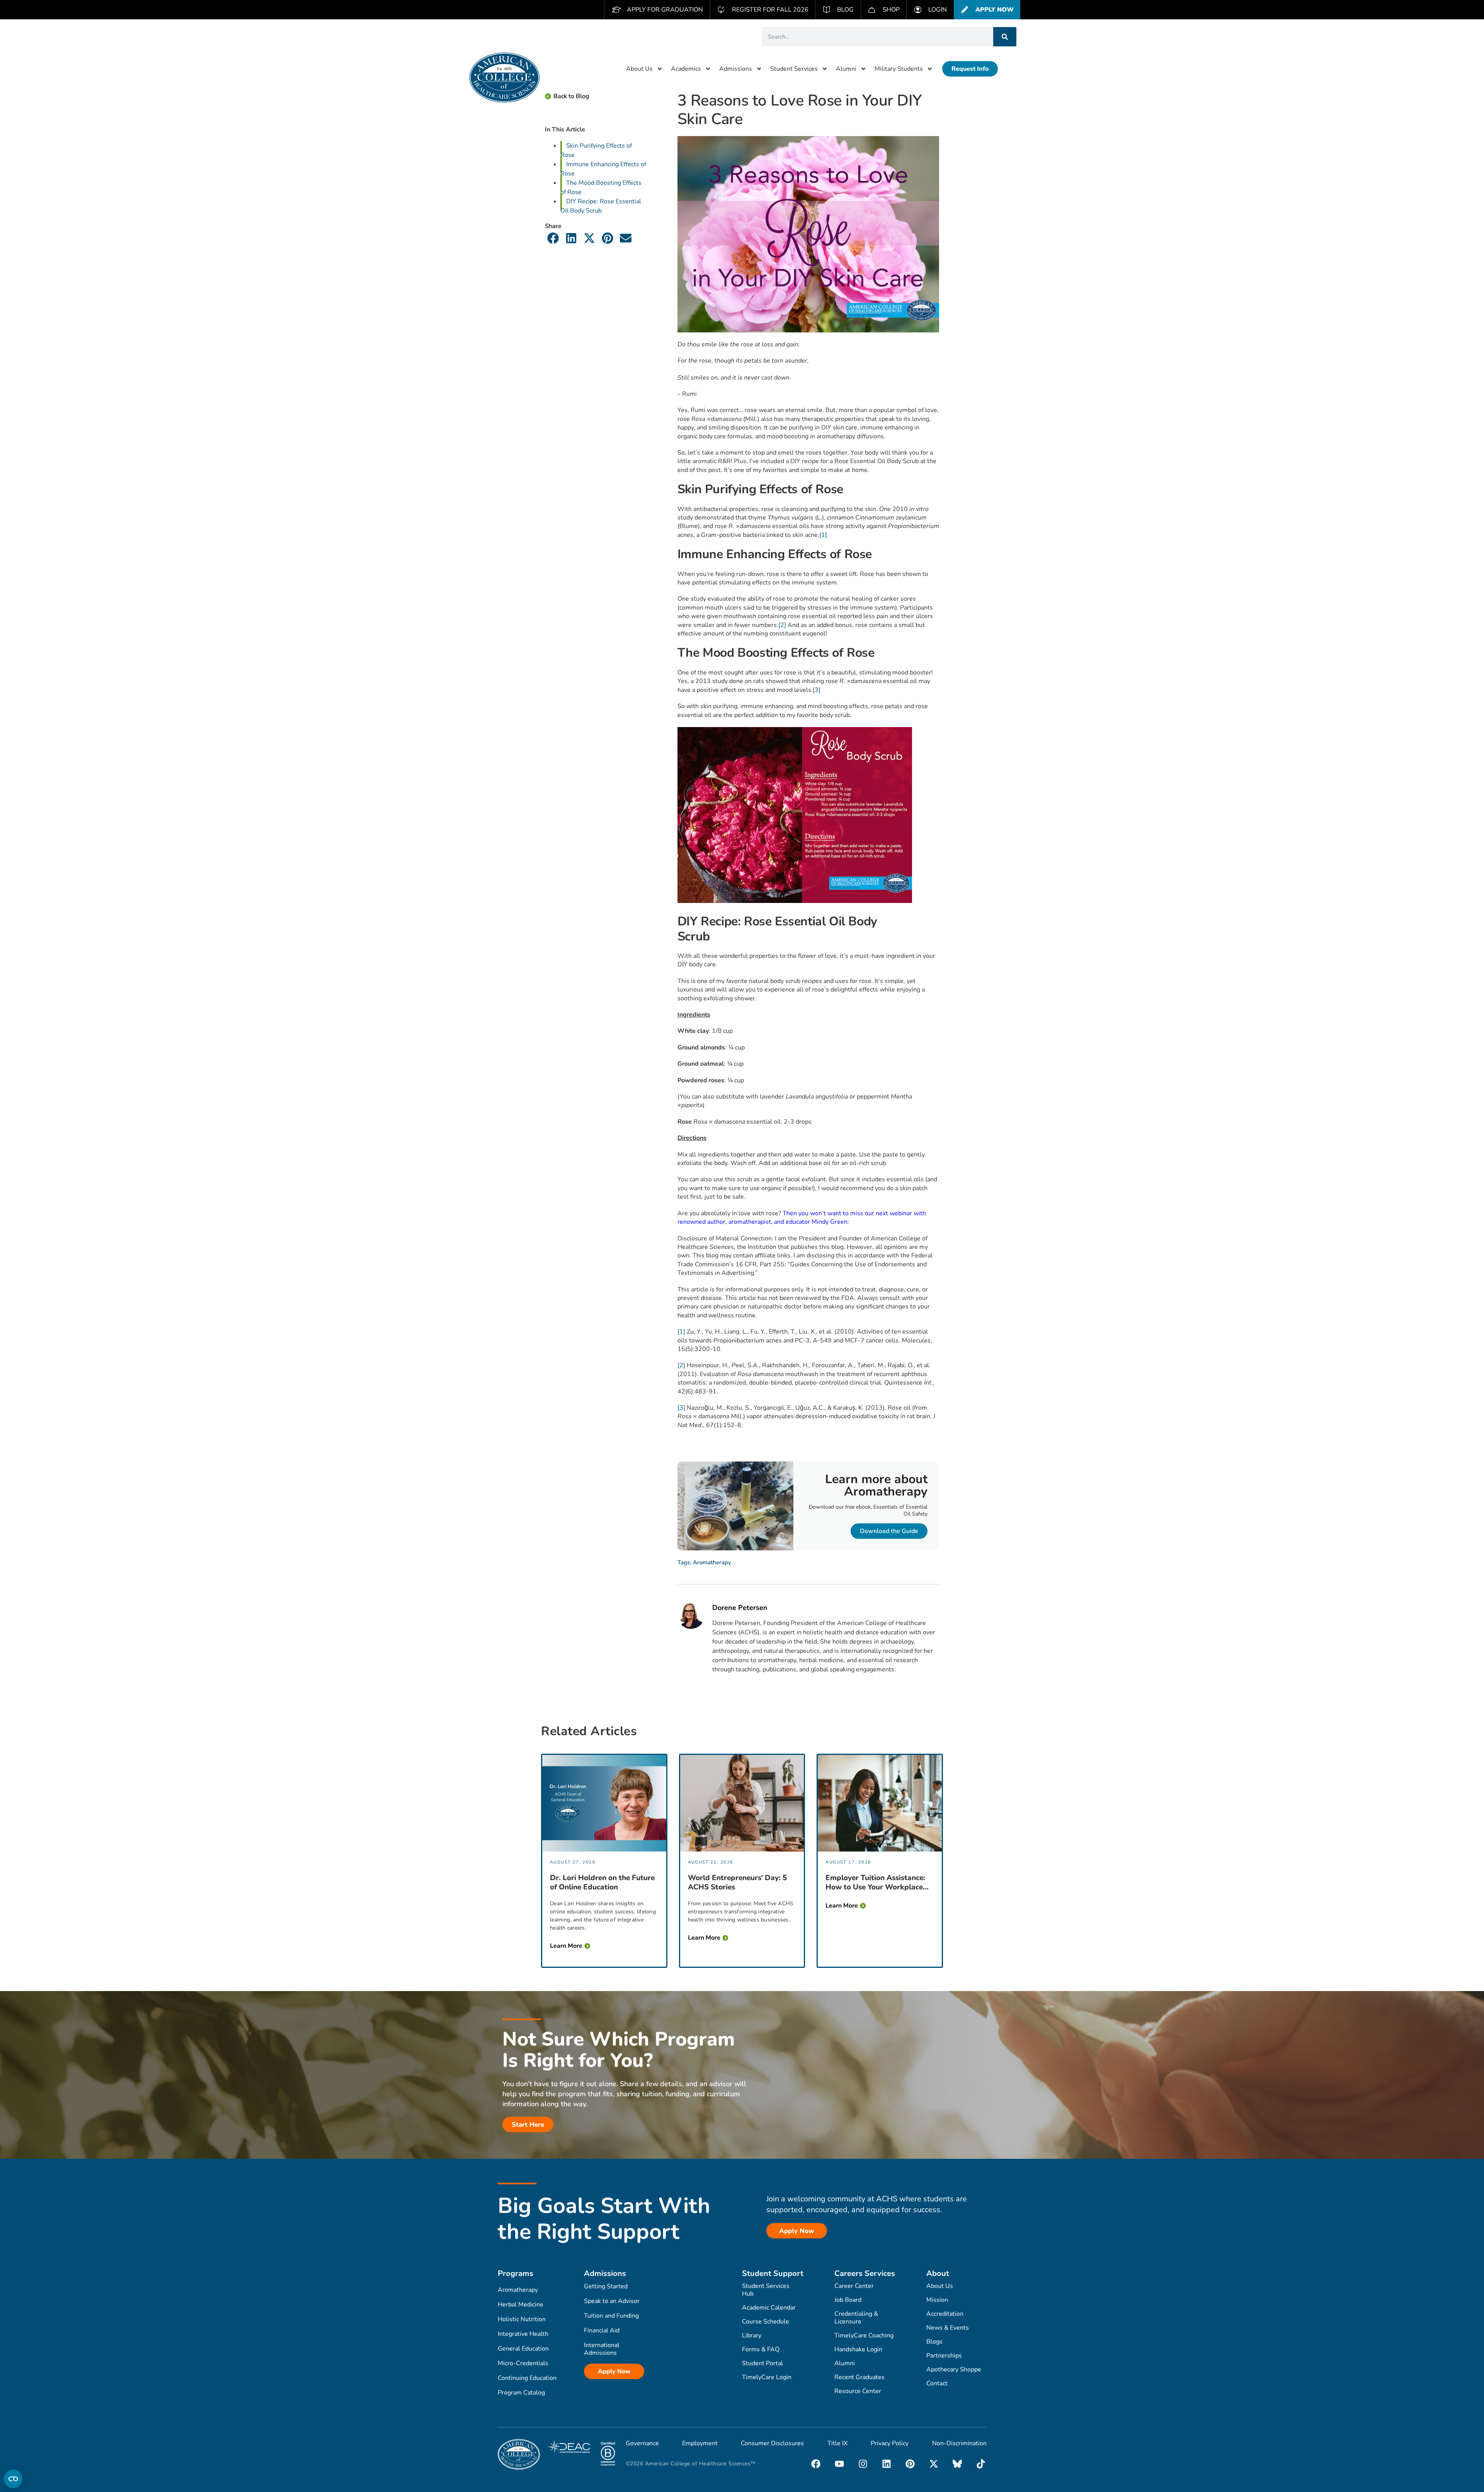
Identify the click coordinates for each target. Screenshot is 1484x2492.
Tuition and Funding (611, 2316)
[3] (817, 690)
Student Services (794, 69)
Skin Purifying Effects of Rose (596, 150)
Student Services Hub (766, 2290)
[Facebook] (816, 2464)
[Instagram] (863, 2464)
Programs (516, 2273)
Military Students (899, 69)
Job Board (848, 2300)
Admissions (736, 69)
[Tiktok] (981, 2464)
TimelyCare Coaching (864, 2335)
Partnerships (944, 2356)
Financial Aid (602, 2330)
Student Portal (762, 2363)
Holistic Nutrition (522, 2319)
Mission (937, 2300)
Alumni (846, 69)
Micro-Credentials (523, 2363)
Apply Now (614, 2371)
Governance (642, 2443)
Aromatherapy (712, 1562)
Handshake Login (858, 2349)
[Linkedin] (887, 2464)
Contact (937, 2383)
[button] (553, 238)
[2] (782, 625)
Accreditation (945, 2314)
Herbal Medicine (521, 2305)
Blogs (934, 2342)
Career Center (854, 2286)
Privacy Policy (890, 2443)
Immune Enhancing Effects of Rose (603, 169)
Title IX (837, 2443)
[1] (823, 535)
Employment (700, 2443)
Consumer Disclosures (772, 2443)
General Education (523, 2349)
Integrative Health (523, 2334)
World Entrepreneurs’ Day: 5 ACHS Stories (737, 1882)
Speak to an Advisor (612, 2301)
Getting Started (606, 2286)
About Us (639, 69)
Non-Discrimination (959, 2443)
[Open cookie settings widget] (13, 2479)
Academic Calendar (769, 2308)
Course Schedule (766, 2322)
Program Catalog (521, 2393)
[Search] (1005, 37)
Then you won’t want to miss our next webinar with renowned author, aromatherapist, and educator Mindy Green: (802, 1218)
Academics (686, 69)
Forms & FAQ (761, 2349)
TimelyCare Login (767, 2377)
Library (752, 2335)
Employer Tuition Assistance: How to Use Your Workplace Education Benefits (875, 1882)
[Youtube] (839, 2464)
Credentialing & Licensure (856, 2318)
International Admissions (602, 2349)
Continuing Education (527, 2378)
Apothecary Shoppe (954, 2369)
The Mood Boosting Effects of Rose (601, 187)
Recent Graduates (859, 2377)
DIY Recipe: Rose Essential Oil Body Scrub (601, 206)
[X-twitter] (934, 2464)
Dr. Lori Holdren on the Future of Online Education (602, 1882)
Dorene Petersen (740, 1608)
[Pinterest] (910, 2464)
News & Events (948, 2328)
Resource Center (858, 2391)
